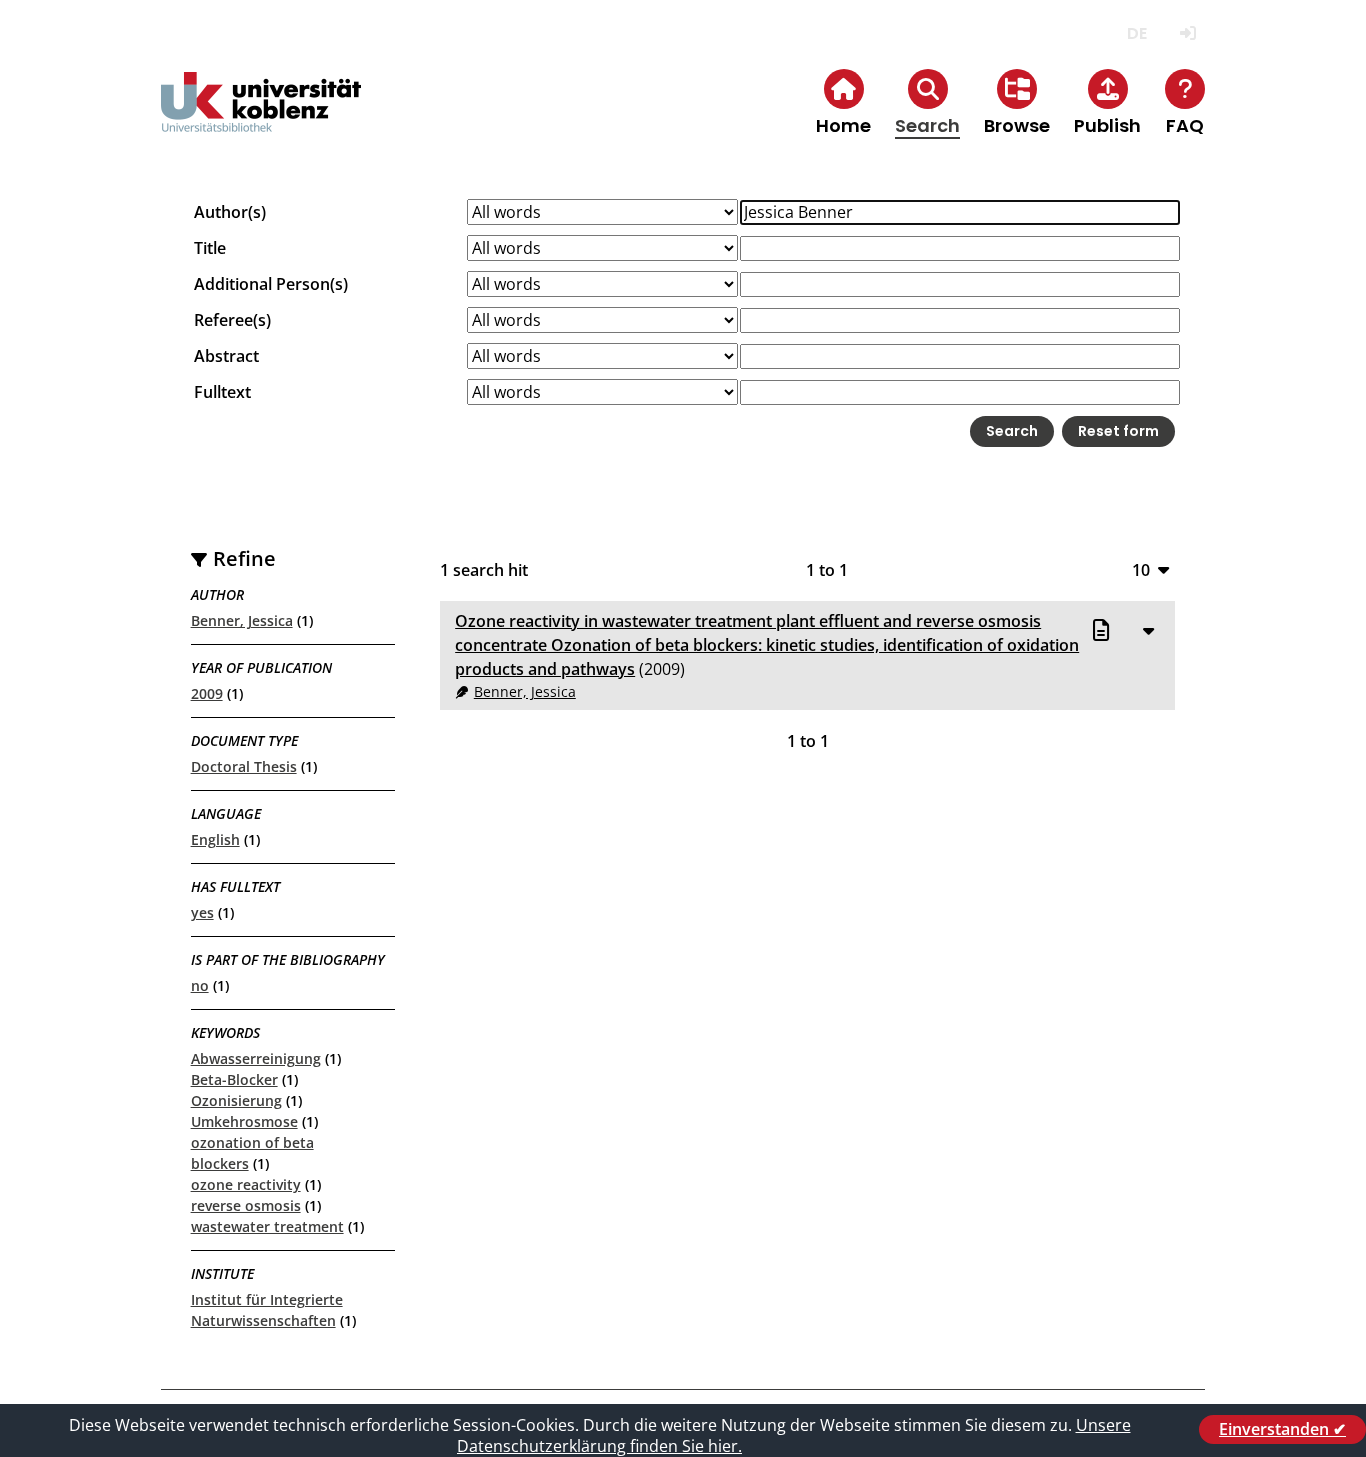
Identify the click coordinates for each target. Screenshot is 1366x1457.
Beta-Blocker (234, 1079)
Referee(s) (232, 320)
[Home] (261, 118)
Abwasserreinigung (256, 1058)
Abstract (226, 356)
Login (1187, 33)
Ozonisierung (236, 1100)
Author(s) (230, 212)
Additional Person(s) (271, 284)
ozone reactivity (246, 1184)
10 (1141, 569)
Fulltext (222, 392)
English (215, 839)
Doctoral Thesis (244, 766)
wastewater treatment (267, 1226)
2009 (207, 693)
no (200, 985)
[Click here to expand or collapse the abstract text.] (1148, 630)
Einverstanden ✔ (1282, 1429)
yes (202, 912)
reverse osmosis (246, 1205)
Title (210, 248)
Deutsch (1136, 33)
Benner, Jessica (242, 620)
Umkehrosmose (244, 1121)
